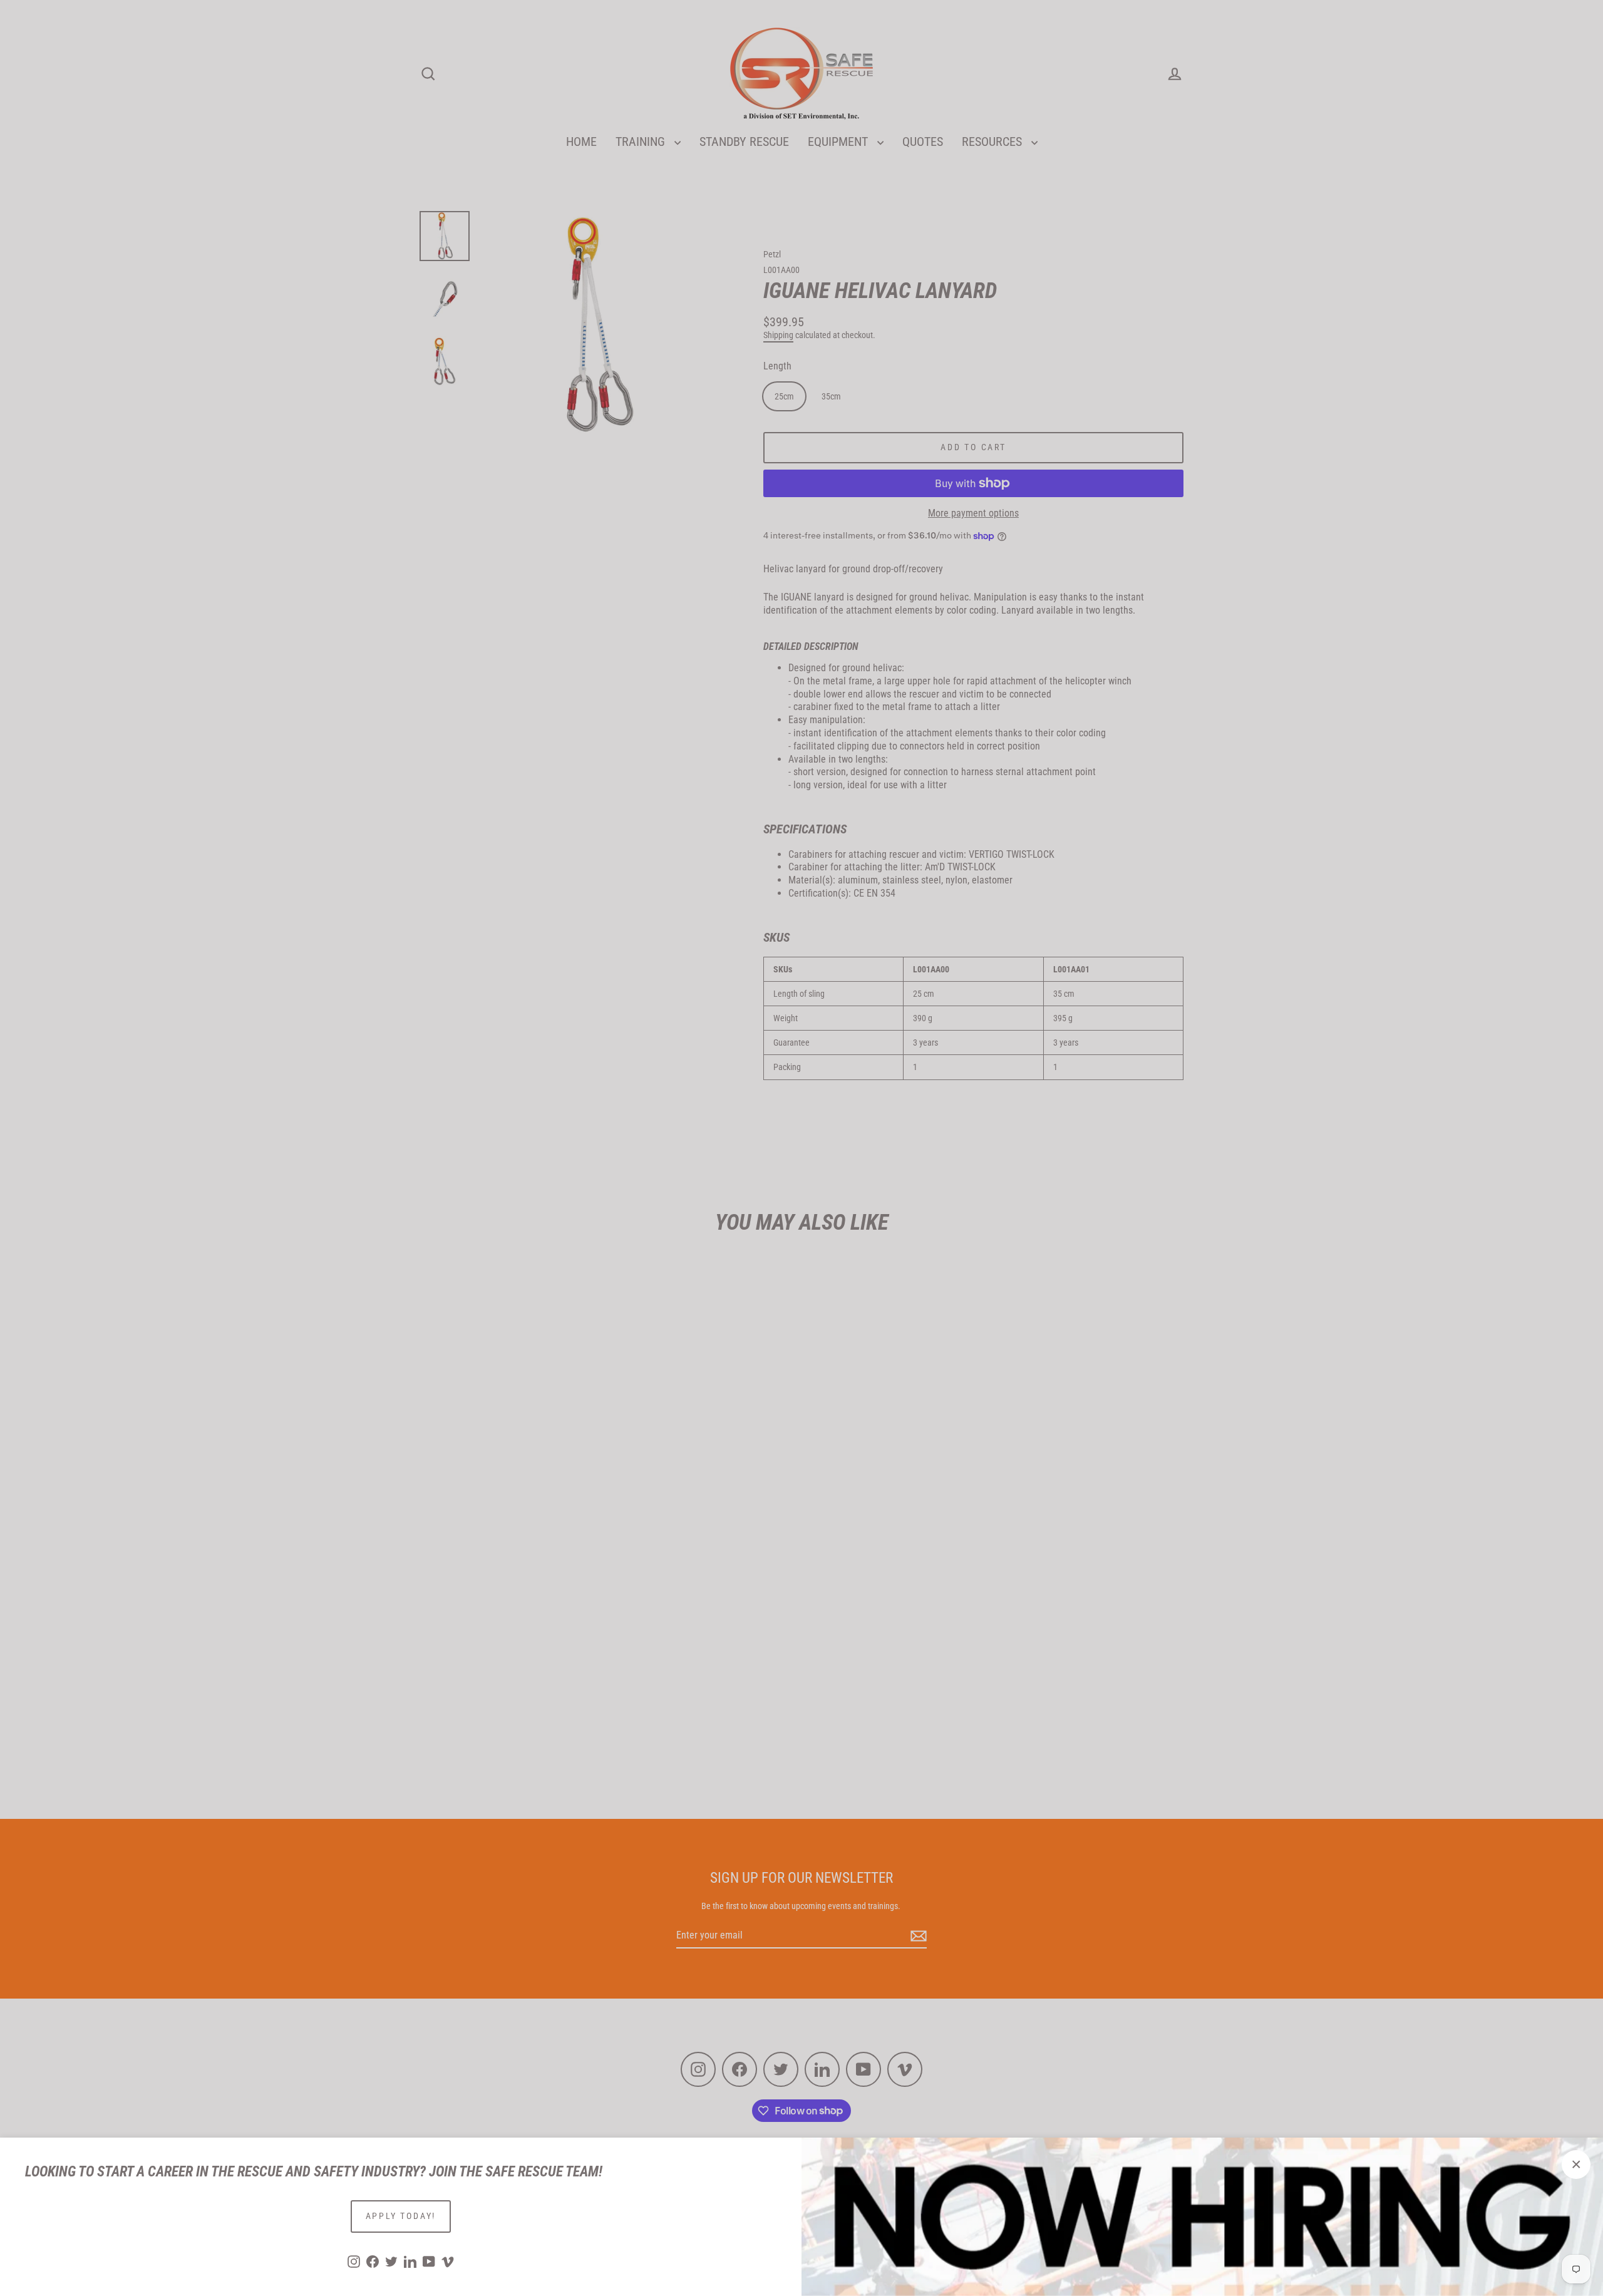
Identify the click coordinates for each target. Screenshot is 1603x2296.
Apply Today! (401, 2216)
